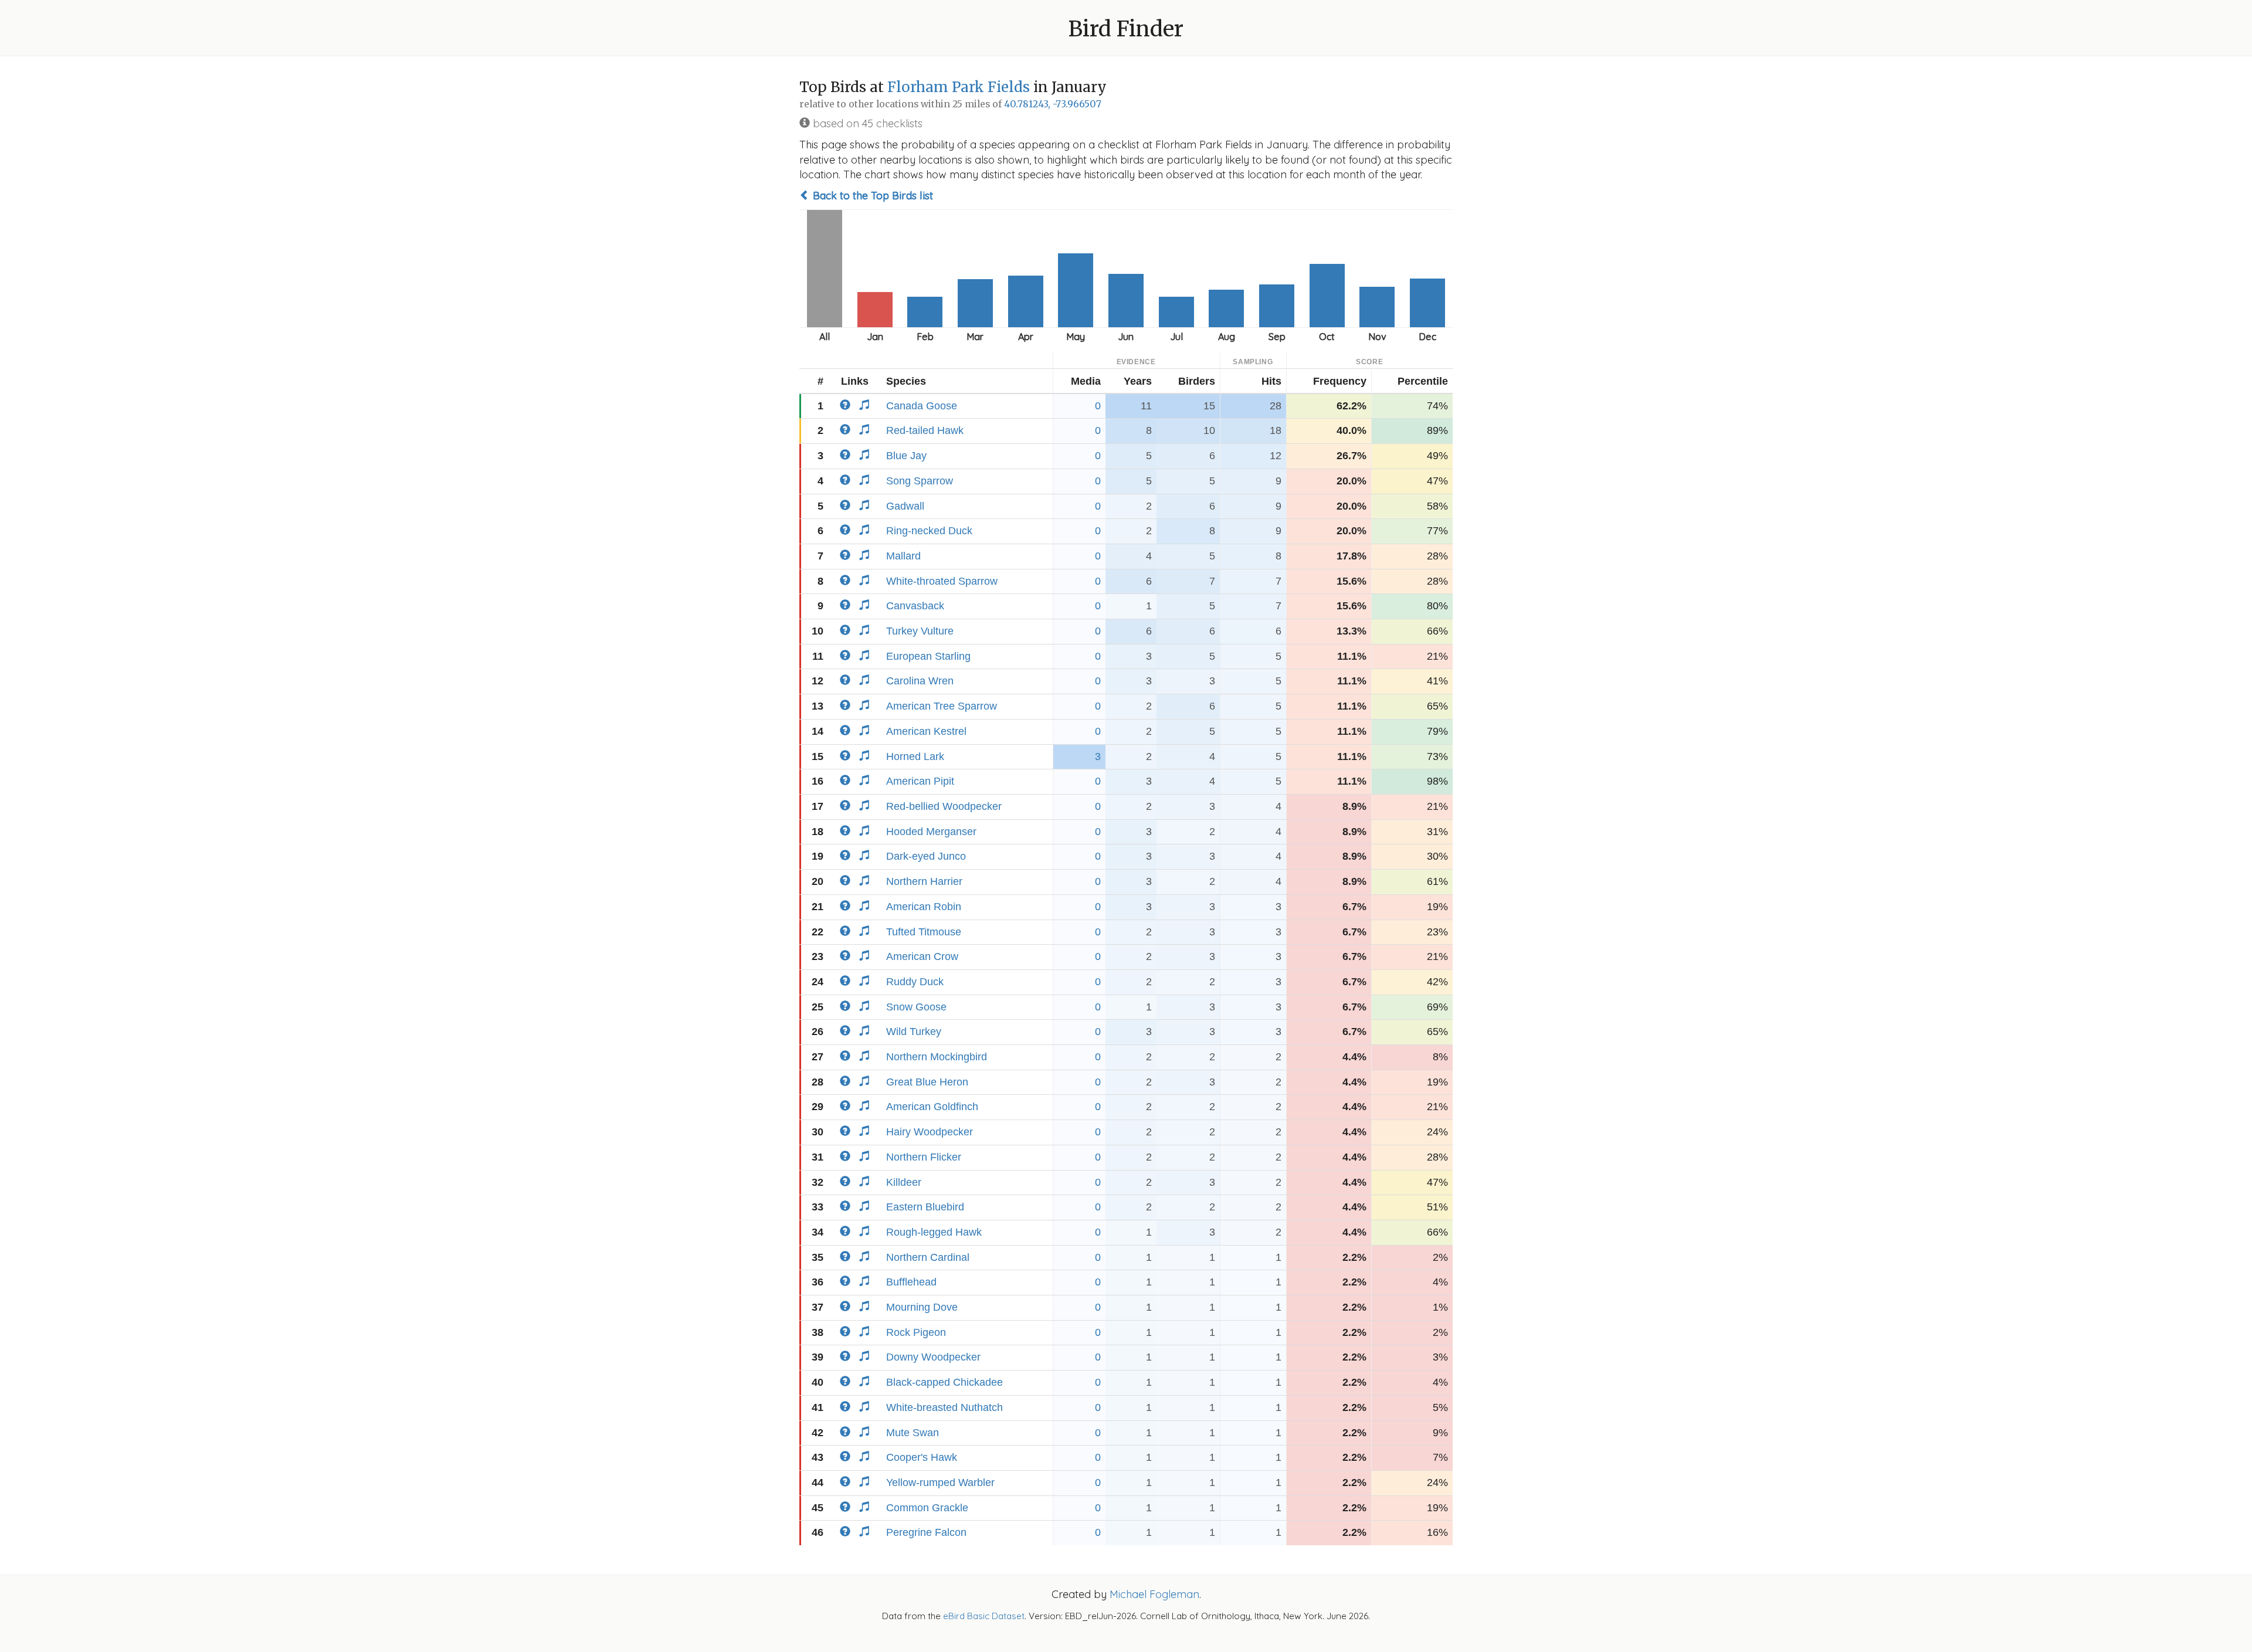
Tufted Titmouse (924, 932)
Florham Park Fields (959, 87)
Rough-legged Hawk (934, 1232)
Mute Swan (913, 1433)
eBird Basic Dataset (984, 1616)
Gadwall (905, 506)
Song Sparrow (920, 481)
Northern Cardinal (928, 1257)
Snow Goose (916, 1007)
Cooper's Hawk (922, 1457)
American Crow (922, 956)
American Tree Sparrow (942, 706)
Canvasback (915, 606)
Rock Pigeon (916, 1332)
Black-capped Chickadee (944, 1382)
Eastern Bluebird (925, 1207)
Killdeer (904, 1182)
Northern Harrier (924, 881)
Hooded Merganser (931, 832)
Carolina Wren (920, 681)
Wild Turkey (914, 1032)
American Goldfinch (932, 1107)
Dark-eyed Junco (926, 856)
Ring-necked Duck (929, 531)
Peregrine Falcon (926, 1532)
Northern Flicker (924, 1157)
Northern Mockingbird (937, 1057)
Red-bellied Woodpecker (944, 806)
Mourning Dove (922, 1307)
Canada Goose (922, 406)
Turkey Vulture (920, 631)
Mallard (903, 556)
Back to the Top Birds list (871, 196)
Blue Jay (906, 456)
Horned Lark (915, 757)
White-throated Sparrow (942, 581)
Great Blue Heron (927, 1082)
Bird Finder (1126, 29)
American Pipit (920, 781)
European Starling (928, 656)
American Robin (924, 907)
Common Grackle (927, 1508)
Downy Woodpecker (933, 1357)
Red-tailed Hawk (925, 430)
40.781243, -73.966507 (1053, 104)
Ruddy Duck (915, 982)
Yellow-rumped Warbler (940, 1483)
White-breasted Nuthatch (944, 1407)
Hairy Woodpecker (930, 1132)
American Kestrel (926, 731)
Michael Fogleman (1154, 1594)
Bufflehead (911, 1282)
